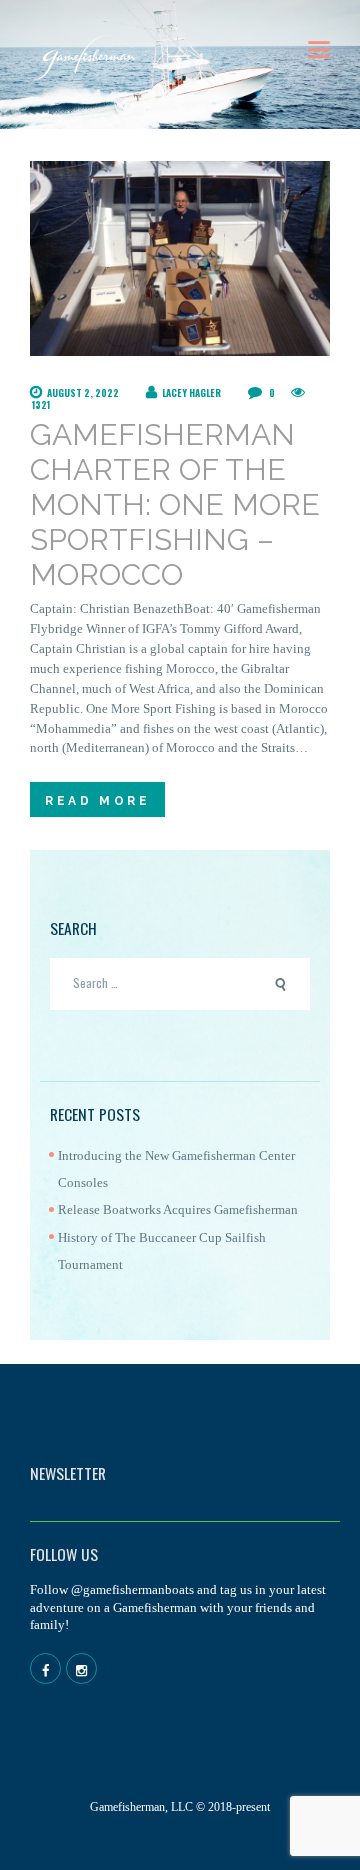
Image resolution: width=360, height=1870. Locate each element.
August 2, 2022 (83, 393)
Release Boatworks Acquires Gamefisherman (178, 1209)
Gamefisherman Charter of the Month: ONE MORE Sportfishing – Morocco (175, 504)
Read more (97, 801)
